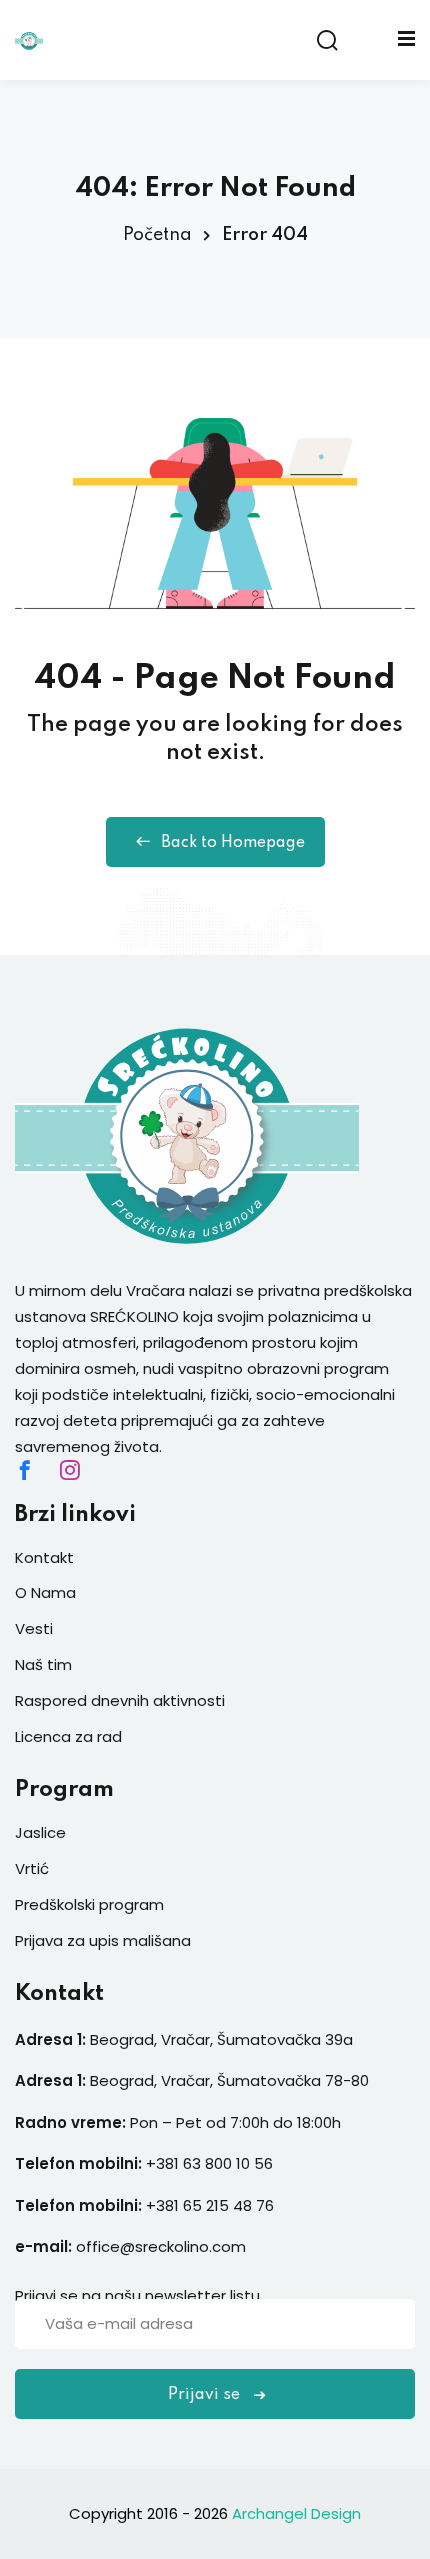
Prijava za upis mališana (103, 1940)
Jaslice (40, 1832)
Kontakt (44, 1557)
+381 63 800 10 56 (211, 2163)
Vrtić (32, 1868)
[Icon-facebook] (25, 1470)
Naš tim (43, 1664)
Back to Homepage (233, 843)
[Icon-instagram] (70, 1470)
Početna (157, 235)
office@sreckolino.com (161, 2246)
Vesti (34, 1628)
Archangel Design (296, 2513)
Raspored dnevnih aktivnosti (120, 1700)
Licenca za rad (68, 1736)
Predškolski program (89, 1904)
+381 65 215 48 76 (210, 2205)
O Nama (45, 1592)
